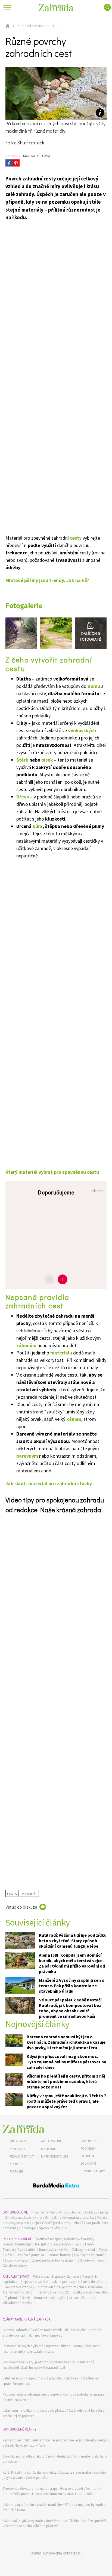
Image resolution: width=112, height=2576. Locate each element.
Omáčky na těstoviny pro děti (27, 2217)
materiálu (61, 1353)
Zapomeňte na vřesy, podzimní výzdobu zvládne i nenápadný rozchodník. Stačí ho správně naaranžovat (48, 2365)
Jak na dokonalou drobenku (73, 2217)
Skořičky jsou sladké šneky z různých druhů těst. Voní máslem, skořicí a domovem (55, 2459)
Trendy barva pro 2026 (53, 2292)
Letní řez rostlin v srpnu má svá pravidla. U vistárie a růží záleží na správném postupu (51, 2381)
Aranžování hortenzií (18, 2292)
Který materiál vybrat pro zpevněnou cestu (52, 1172)
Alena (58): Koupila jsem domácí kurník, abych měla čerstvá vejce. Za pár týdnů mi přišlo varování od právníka (72, 1963)
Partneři (16, 2171)
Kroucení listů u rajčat (50, 2298)
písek (47, 760)
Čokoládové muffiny (79, 2239)
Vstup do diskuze (21, 1907)
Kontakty (17, 2149)
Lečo (78, 2244)
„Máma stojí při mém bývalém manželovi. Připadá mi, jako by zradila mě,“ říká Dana (54, 2507)
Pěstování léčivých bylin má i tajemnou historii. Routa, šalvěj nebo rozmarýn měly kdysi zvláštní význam (52, 2349)
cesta (12, 1893)
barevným (27, 1456)
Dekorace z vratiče (18, 2287)
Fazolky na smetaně (89, 2255)
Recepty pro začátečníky (53, 2244)
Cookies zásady (93, 2171)
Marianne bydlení (55, 2156)
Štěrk (22, 760)
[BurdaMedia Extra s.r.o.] (56, 2186)
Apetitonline (51, 2141)
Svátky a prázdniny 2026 (90, 2292)
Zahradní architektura (33, 26)
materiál (29, 1893)
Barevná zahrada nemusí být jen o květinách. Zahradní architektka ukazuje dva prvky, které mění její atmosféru (66, 2042)
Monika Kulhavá (36, 156)
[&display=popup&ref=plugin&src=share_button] (9, 163)
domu (94, 686)
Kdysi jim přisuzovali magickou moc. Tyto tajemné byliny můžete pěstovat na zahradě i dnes (66, 2062)
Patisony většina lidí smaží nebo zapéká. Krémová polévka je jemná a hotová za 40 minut (54, 2397)
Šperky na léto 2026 (53, 2228)
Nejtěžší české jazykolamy (51, 2223)
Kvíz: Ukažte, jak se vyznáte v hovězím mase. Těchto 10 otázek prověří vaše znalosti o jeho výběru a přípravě (54, 2523)
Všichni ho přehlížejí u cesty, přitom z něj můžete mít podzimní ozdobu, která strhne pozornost (66, 2081)
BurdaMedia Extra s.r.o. (62, 2553)
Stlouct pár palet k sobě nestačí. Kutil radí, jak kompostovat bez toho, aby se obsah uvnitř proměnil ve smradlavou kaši (71, 2008)
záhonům (26, 1345)
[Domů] (24, 2129)
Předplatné (18, 2141)
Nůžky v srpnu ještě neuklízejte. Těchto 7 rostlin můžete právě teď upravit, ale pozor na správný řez (66, 2101)
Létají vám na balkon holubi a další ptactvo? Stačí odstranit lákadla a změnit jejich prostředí (54, 2413)
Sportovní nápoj (92, 2260)
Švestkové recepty (48, 2239)
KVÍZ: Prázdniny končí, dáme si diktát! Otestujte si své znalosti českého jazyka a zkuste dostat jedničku (54, 2475)
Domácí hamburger (17, 2244)
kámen (74, 1419)
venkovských (82, 730)
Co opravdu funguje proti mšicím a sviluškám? (69, 2287)
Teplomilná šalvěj (18, 2298)
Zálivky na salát (84, 2250)
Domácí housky (59, 2255)
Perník (90, 2244)
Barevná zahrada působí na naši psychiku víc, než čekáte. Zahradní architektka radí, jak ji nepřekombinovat (52, 2333)
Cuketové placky (15, 2265)
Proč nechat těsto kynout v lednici (57, 2212)
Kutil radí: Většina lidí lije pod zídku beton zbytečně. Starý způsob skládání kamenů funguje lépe (73, 1941)
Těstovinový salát (16, 2260)
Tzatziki (8, 2250)
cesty (76, 538)
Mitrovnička (78, 2298)
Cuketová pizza (97, 2212)
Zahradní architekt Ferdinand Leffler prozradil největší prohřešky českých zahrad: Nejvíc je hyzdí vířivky (56, 2443)
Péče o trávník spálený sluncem (56, 2276)
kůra (38, 826)
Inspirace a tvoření (35, 2282)
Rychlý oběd (27, 2250)
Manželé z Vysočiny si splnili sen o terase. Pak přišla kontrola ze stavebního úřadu (72, 1986)
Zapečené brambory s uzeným (54, 2260)
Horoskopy (27, 2228)
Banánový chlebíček (54, 2250)
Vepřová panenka (31, 2255)
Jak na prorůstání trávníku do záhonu (80, 2282)
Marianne (48, 2149)
